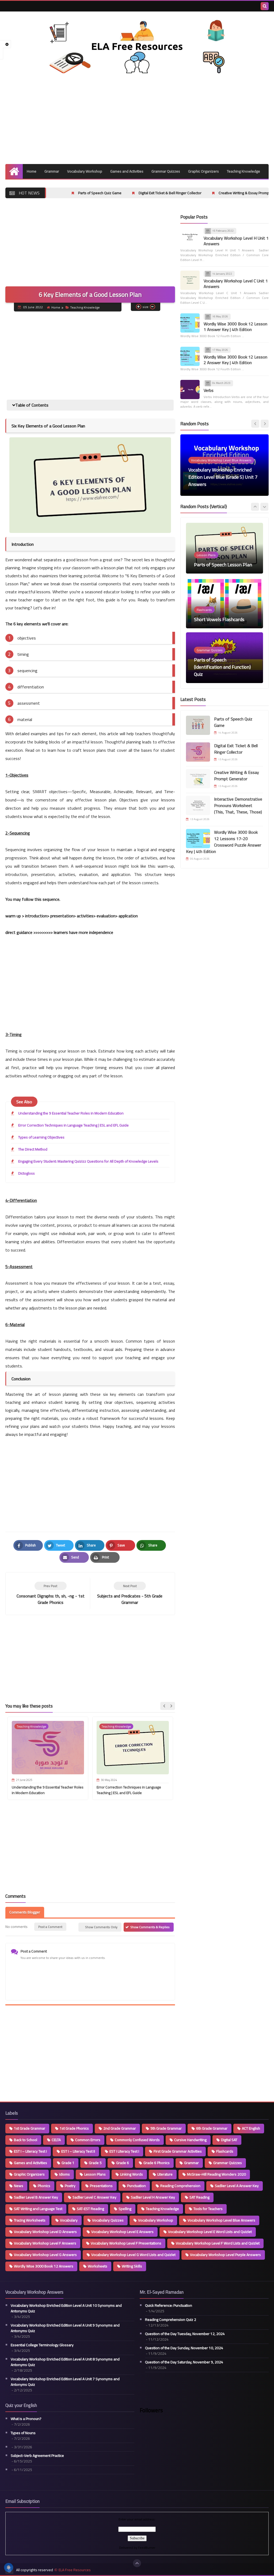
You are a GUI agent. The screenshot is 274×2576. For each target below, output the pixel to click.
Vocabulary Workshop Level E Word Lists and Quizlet (210, 2232)
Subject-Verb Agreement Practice (37, 2456)
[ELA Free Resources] (137, 46)
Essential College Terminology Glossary (42, 2345)
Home (32, 171)
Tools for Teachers (208, 2209)
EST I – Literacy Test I (30, 2151)
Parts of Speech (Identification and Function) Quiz (222, 612)
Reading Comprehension (180, 2186)
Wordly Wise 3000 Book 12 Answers (44, 2266)
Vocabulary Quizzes (108, 2220)
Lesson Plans (95, 2174)
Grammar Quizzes (166, 171)
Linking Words (132, 2174)
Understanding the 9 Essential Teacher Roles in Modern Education (71, 1113)
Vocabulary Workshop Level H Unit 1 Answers (236, 241)
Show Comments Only (101, 1927)
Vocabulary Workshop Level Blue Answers (221, 2220)
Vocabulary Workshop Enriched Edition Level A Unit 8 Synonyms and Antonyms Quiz (65, 2362)
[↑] (137, 2563)
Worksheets (98, 2266)
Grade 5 (95, 2163)
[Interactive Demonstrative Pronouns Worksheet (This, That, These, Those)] (198, 805)
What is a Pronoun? (26, 2419)
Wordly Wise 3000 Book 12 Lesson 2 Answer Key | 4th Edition (235, 360)
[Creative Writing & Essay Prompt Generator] (198, 779)
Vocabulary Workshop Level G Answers (45, 2255)
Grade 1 (68, 2163)
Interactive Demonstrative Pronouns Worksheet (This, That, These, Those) (238, 805)
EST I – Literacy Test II (78, 2151)
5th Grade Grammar (166, 2128)
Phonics (44, 2186)
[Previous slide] (255, 424)
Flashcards (225, 2151)
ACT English (251, 2128)
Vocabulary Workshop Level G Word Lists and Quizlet (133, 2255)
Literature (165, 2174)
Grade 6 (123, 2163)
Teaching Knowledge (243, 171)
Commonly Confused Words (137, 2140)
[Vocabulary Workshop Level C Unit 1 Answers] (190, 280)
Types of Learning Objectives (41, 1137)
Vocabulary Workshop (85, 171)
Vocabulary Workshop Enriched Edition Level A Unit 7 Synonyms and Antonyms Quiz (65, 2382)
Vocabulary (69, 2220)
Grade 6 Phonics (157, 2163)
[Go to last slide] (164, 1706)
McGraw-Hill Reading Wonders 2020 (216, 2174)
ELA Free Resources (75, 2570)
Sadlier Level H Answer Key (153, 2197)
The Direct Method (33, 1149)
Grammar (52, 171)
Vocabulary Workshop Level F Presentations (126, 2243)
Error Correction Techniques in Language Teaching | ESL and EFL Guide (73, 1125)
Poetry (70, 2186)
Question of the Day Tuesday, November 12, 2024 (185, 2334)
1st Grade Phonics (74, 2128)
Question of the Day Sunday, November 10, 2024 (184, 2348)
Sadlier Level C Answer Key (94, 2197)
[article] (130, 1594)
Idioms (64, 2174)
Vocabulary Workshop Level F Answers (45, 2243)
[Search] (265, 6)
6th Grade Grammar (212, 2128)
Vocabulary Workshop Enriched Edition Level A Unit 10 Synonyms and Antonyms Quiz (66, 2308)
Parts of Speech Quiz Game (233, 722)
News (19, 2186)
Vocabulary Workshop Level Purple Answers (225, 2255)
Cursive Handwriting (190, 2140)
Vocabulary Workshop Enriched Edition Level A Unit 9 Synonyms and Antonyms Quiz (65, 2328)
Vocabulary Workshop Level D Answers (45, 2232)
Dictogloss (26, 1173)
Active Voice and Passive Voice (224, 674)
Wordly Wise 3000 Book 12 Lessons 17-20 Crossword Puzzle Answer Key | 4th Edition (224, 842)
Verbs (209, 390)
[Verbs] (190, 389)
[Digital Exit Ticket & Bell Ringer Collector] (198, 752)
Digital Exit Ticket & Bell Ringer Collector (83, 193)
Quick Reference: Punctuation (169, 2306)
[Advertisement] (137, 119)
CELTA (56, 2140)
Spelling (125, 2209)
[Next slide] (171, 1706)
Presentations (101, 2186)
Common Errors (88, 2140)
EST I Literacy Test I (124, 2151)
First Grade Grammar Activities (178, 2151)
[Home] (14, 171)
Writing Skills (132, 2266)
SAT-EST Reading (90, 2209)
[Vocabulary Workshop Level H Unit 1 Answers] (190, 237)
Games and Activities (127, 171)
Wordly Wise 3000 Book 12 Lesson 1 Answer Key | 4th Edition (235, 327)
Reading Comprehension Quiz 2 (171, 2320)
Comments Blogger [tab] (25, 1912)
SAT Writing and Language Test (38, 2209)
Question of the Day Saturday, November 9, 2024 (184, 2362)
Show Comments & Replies (150, 1927)
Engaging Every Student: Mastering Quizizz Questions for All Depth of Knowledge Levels (88, 1161)
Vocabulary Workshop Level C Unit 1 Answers (236, 284)
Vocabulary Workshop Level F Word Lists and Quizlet (218, 2243)
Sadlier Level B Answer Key (36, 2197)
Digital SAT (229, 2140)
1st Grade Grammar (30, 2128)
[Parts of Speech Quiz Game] (198, 725)
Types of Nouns (23, 2433)
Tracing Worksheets (30, 2220)
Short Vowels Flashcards (219, 565)
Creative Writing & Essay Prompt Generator (166, 193)
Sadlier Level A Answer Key (237, 2186)
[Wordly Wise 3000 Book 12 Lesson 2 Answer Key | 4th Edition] (190, 356)
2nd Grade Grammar (120, 2128)
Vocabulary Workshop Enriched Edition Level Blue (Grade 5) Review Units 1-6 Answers (224, 477)
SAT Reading (199, 2197)
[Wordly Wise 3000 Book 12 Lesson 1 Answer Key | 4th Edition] (190, 323)
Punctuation (136, 2186)
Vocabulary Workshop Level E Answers (122, 2232)
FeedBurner (147, 2548)
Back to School (26, 2140)
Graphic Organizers (203, 171)
